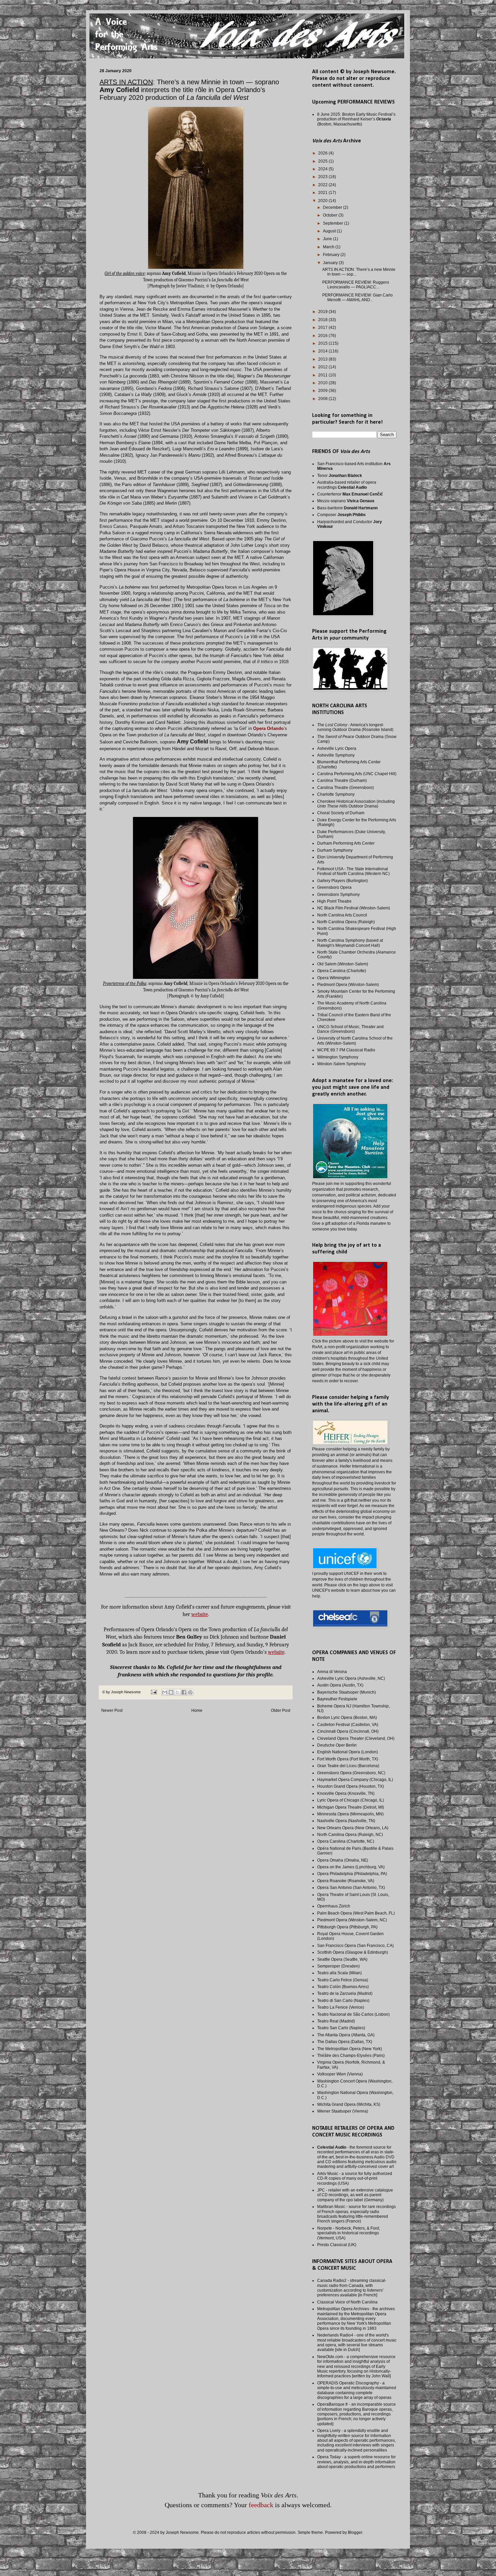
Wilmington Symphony (338, 1057)
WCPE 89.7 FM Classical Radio (346, 1050)
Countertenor (350, 494)
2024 (323, 169)
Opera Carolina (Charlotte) (342, 971)
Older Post (281, 1710)
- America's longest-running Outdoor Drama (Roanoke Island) (355, 727)
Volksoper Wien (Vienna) (340, 2074)
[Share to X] (177, 1692)
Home (197, 1710)
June (328, 239)
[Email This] (165, 1692)
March (329, 247)
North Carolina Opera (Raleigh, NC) (350, 1835)
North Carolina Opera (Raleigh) (346, 922)
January (331, 263)
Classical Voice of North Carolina (347, 2302)
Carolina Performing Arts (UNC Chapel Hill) (357, 774)
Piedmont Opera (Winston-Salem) (348, 985)
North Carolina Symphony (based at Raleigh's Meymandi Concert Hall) (350, 943)
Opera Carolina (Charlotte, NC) (346, 1841)
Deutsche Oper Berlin (337, 1745)
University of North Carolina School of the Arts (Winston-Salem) (355, 1041)
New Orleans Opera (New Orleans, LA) (353, 1828)
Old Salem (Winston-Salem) (343, 964)
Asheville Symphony (336, 755)
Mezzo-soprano (346, 501)
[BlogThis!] (171, 1692)
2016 (323, 336)
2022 (323, 185)
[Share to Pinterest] (190, 1692)
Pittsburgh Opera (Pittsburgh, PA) (347, 1927)
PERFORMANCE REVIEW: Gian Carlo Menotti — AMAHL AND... (357, 298)
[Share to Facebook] (184, 1692)
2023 (323, 177)
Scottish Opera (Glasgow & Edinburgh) (353, 1952)
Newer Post (112, 1710)
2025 (323, 161)
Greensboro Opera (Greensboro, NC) (351, 1773)
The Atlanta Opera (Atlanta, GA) (346, 2035)
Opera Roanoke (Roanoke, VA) (346, 1881)
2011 (323, 375)
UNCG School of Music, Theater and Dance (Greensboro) (350, 1029)
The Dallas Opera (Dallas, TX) (345, 2042)
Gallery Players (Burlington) (342, 881)
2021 (323, 193)
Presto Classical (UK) (337, 2245)
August (330, 231)
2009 (323, 391)
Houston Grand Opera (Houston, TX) (351, 1786)
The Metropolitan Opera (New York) (350, 2049)
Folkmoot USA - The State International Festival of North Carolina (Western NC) (353, 871)
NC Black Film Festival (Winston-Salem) (354, 908)
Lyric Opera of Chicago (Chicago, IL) (351, 1800)
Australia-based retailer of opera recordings (347, 485)
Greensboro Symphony (338, 895)
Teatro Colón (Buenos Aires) (343, 1987)
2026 (323, 153)
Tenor (340, 476)
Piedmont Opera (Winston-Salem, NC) (352, 1920)
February (332, 255)
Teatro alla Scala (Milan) (339, 1973)
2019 (323, 312)
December (333, 207)
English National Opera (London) (348, 1752)
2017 (323, 328)
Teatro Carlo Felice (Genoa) (343, 1980)
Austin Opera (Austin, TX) (340, 1685)
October (331, 215)
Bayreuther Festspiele (337, 1699)
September (334, 223)
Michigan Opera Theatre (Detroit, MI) (351, 1807)
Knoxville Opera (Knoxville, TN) (346, 1793)
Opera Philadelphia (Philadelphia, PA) (352, 1874)
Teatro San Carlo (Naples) (341, 2028)
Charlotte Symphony (336, 794)
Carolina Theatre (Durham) (342, 781)
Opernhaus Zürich (334, 1906)
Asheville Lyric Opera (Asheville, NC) (351, 1678)
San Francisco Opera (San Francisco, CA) (355, 1946)
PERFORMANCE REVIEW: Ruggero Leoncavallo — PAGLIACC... (356, 285)
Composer (341, 515)
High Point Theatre (334, 901)
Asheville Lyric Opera (337, 748)
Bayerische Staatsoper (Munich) (347, 1692)
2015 (323, 343)
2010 (323, 383)
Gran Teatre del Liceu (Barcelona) (348, 1766)
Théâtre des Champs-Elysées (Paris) (351, 2056)
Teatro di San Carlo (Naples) (343, 2001)
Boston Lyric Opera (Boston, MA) (347, 1718)
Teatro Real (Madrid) (336, 2021)
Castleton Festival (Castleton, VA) (348, 1725)
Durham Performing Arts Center (346, 843)
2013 (323, 359)
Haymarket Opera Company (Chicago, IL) (355, 1780)
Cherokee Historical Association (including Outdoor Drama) (356, 804)
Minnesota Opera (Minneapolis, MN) (350, 1814)
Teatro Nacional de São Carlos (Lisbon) (353, 2014)
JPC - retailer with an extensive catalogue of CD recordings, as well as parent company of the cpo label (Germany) (355, 2195)
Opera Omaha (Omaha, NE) (343, 1860)
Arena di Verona (332, 1672)
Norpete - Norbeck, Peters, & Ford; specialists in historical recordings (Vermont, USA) (349, 2233)
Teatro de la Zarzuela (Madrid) (345, 1993)
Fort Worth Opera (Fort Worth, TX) (348, 1759)
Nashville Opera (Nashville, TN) (346, 1821)
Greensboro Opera (334, 887)
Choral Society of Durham (341, 813)
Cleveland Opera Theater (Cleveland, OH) (356, 1738)
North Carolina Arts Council (342, 915)
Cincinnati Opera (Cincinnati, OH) (348, 1731)
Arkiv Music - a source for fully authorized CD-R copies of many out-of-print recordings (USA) (355, 2178)
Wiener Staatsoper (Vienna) (343, 2111)
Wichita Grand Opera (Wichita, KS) (349, 2104)
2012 (323, 367)
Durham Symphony (335, 850)
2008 (323, 399)
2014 (323, 351)
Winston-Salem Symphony (341, 1064)
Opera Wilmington (334, 978)
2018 (323, 320)
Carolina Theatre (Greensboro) (346, 788)
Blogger (355, 2532)
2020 (323, 201)
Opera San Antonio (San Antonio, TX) (351, 1888)
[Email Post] (154, 1692)
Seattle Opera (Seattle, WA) (342, 1959)
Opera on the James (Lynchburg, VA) (351, 1867)
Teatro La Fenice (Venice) (341, 2007)
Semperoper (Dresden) (338, 1966)
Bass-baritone (347, 508)
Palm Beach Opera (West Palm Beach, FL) (356, 1913)
